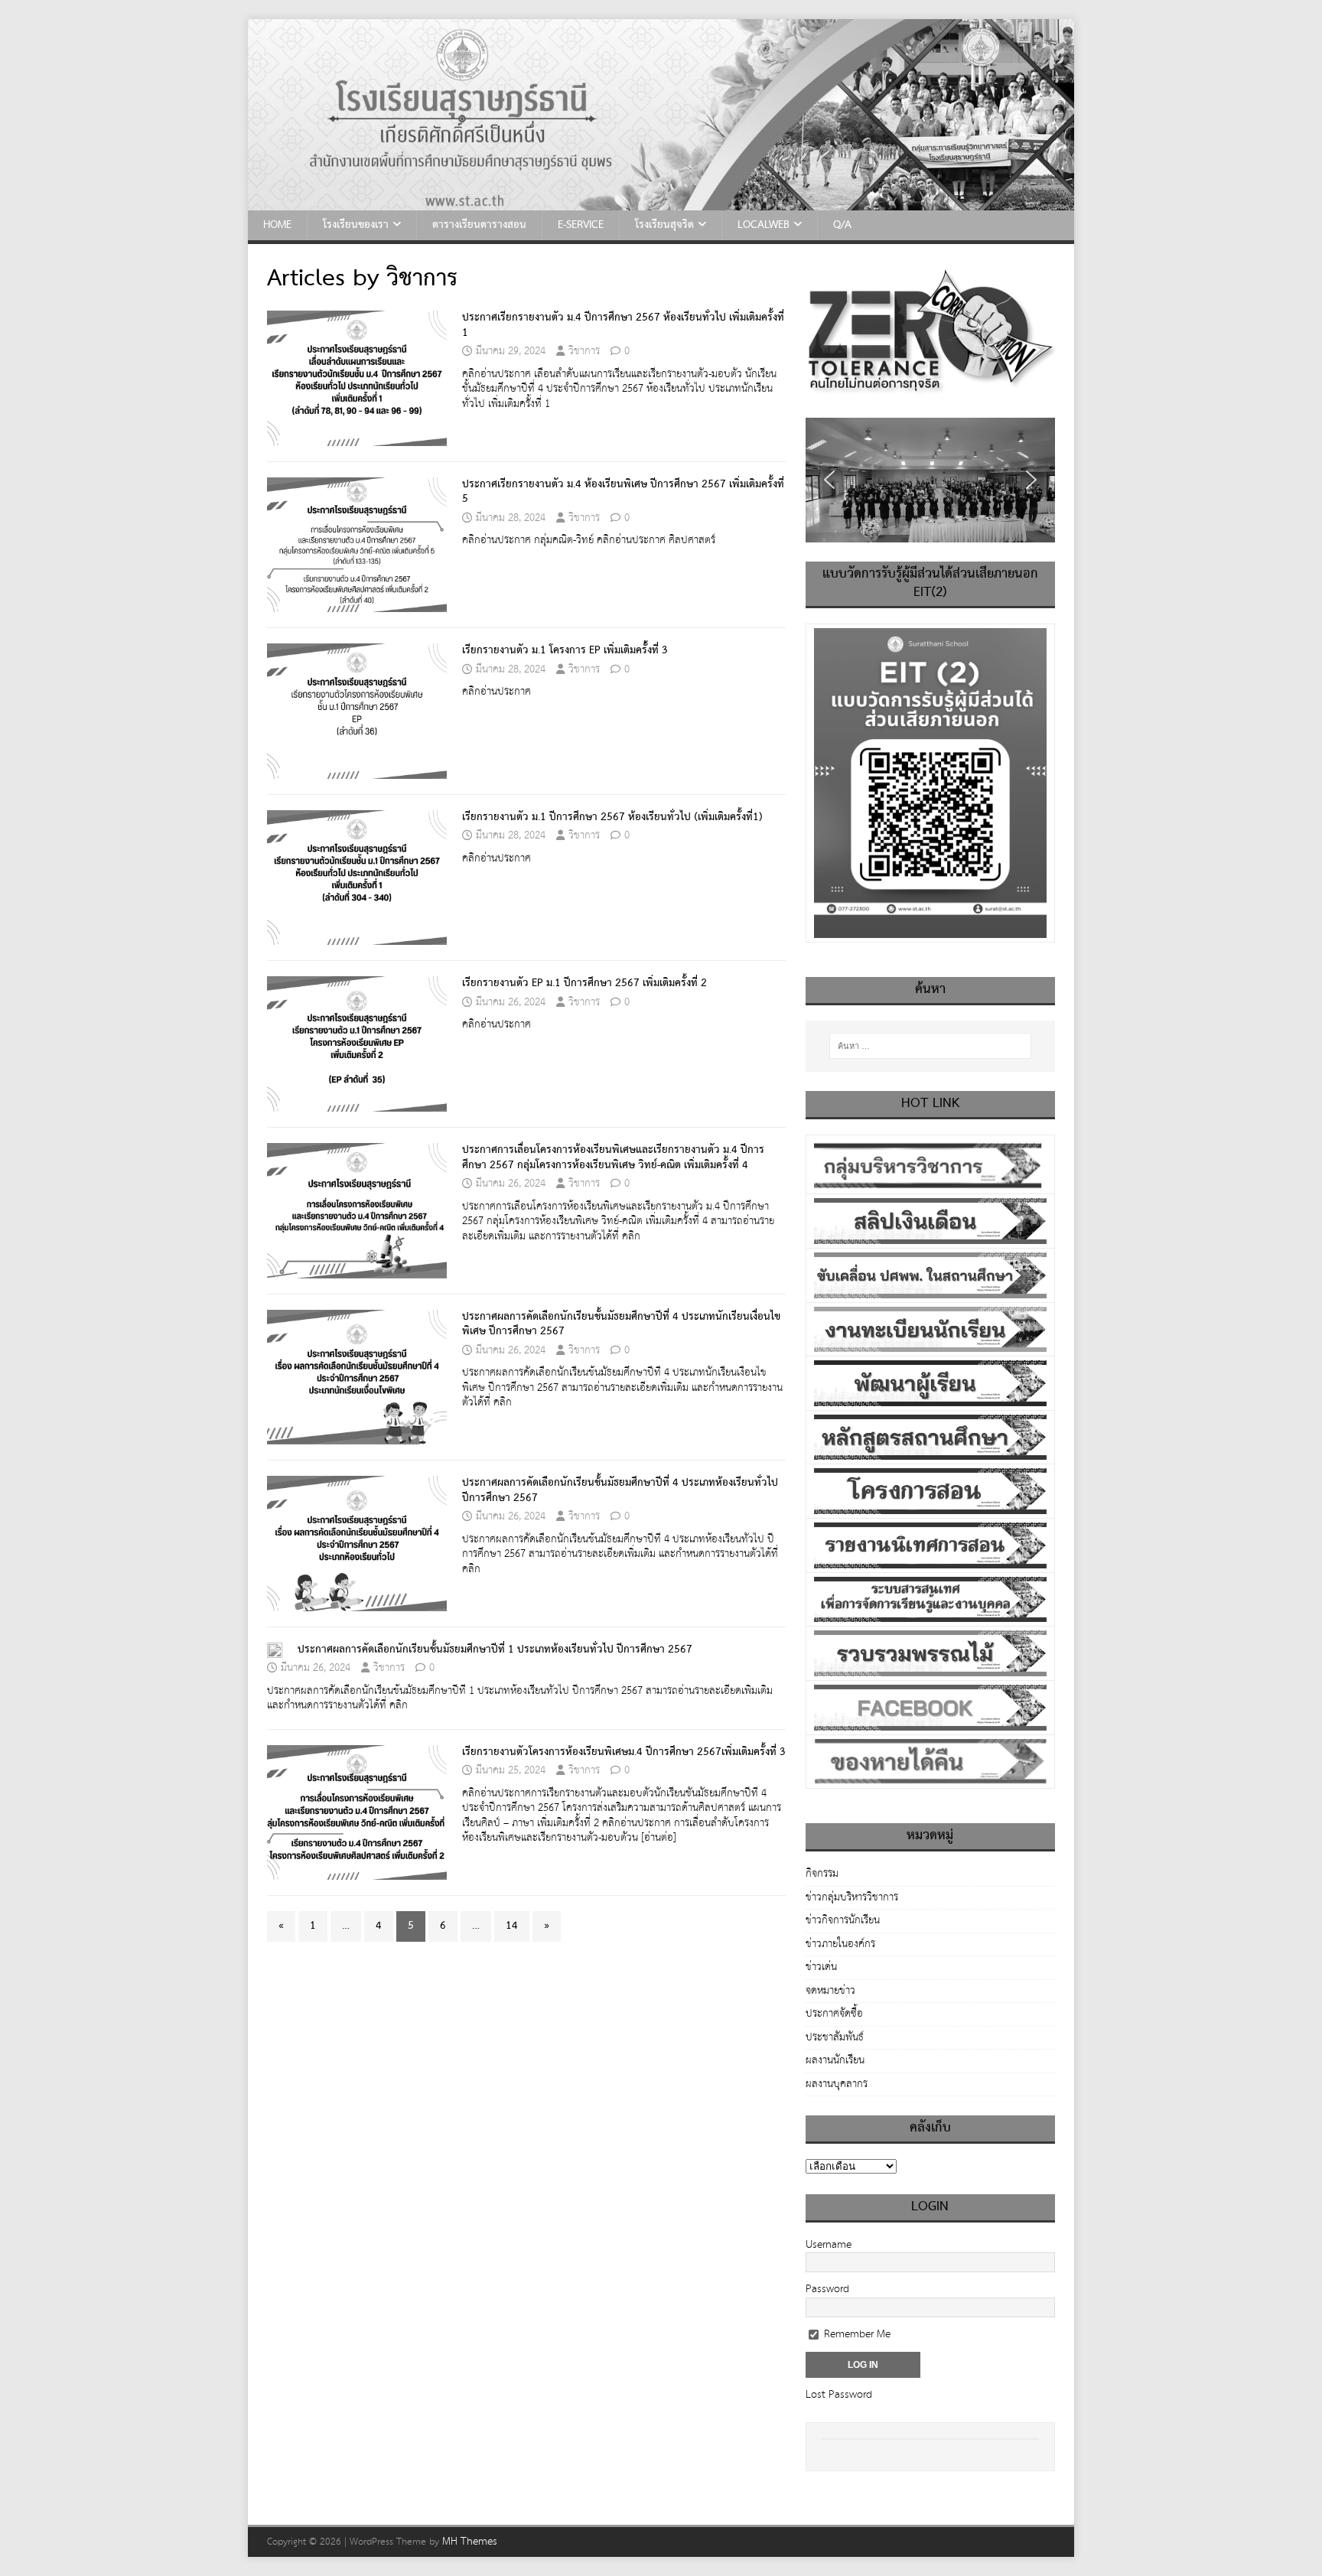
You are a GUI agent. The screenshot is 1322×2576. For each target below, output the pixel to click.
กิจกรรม (822, 1875)
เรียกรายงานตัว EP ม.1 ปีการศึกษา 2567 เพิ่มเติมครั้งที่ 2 (584, 983)
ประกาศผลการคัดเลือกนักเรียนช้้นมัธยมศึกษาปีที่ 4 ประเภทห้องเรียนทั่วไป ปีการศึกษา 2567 (620, 1490)
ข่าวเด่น (821, 1967)
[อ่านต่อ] (659, 1838)
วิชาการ (584, 351)
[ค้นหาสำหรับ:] (930, 1046)
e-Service (581, 225)
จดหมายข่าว (830, 1991)
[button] (829, 480)
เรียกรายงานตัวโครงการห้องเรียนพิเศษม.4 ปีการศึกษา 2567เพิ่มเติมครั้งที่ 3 (624, 1752)
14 (512, 1926)
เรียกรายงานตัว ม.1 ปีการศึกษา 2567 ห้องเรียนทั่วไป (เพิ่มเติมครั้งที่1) (612, 817)
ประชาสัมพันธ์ (835, 2037)
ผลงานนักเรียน (835, 2060)
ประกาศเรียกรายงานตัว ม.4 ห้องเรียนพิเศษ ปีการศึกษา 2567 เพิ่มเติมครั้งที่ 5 (623, 492)
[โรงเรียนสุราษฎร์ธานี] (661, 202)
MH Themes (470, 2542)
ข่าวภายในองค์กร (840, 1944)
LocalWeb (764, 225)
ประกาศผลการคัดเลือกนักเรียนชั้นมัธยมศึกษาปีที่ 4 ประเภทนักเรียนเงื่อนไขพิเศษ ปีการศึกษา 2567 (621, 1324)
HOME (277, 225)
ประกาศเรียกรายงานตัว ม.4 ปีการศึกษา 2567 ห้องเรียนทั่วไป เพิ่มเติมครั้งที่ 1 (623, 325)
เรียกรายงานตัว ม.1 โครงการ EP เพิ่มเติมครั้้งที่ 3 (565, 650)
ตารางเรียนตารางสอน (479, 225)
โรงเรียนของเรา (356, 225)
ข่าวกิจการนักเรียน (843, 1920)
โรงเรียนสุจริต (664, 225)
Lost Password (839, 2395)
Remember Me (856, 2334)
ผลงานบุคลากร (837, 2084)
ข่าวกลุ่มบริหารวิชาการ (852, 1897)
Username (829, 2245)
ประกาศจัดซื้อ (834, 2014)
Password (827, 2289)
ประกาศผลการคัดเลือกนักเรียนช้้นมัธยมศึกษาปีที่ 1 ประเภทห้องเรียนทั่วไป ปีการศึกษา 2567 (495, 1649)
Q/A (842, 225)
